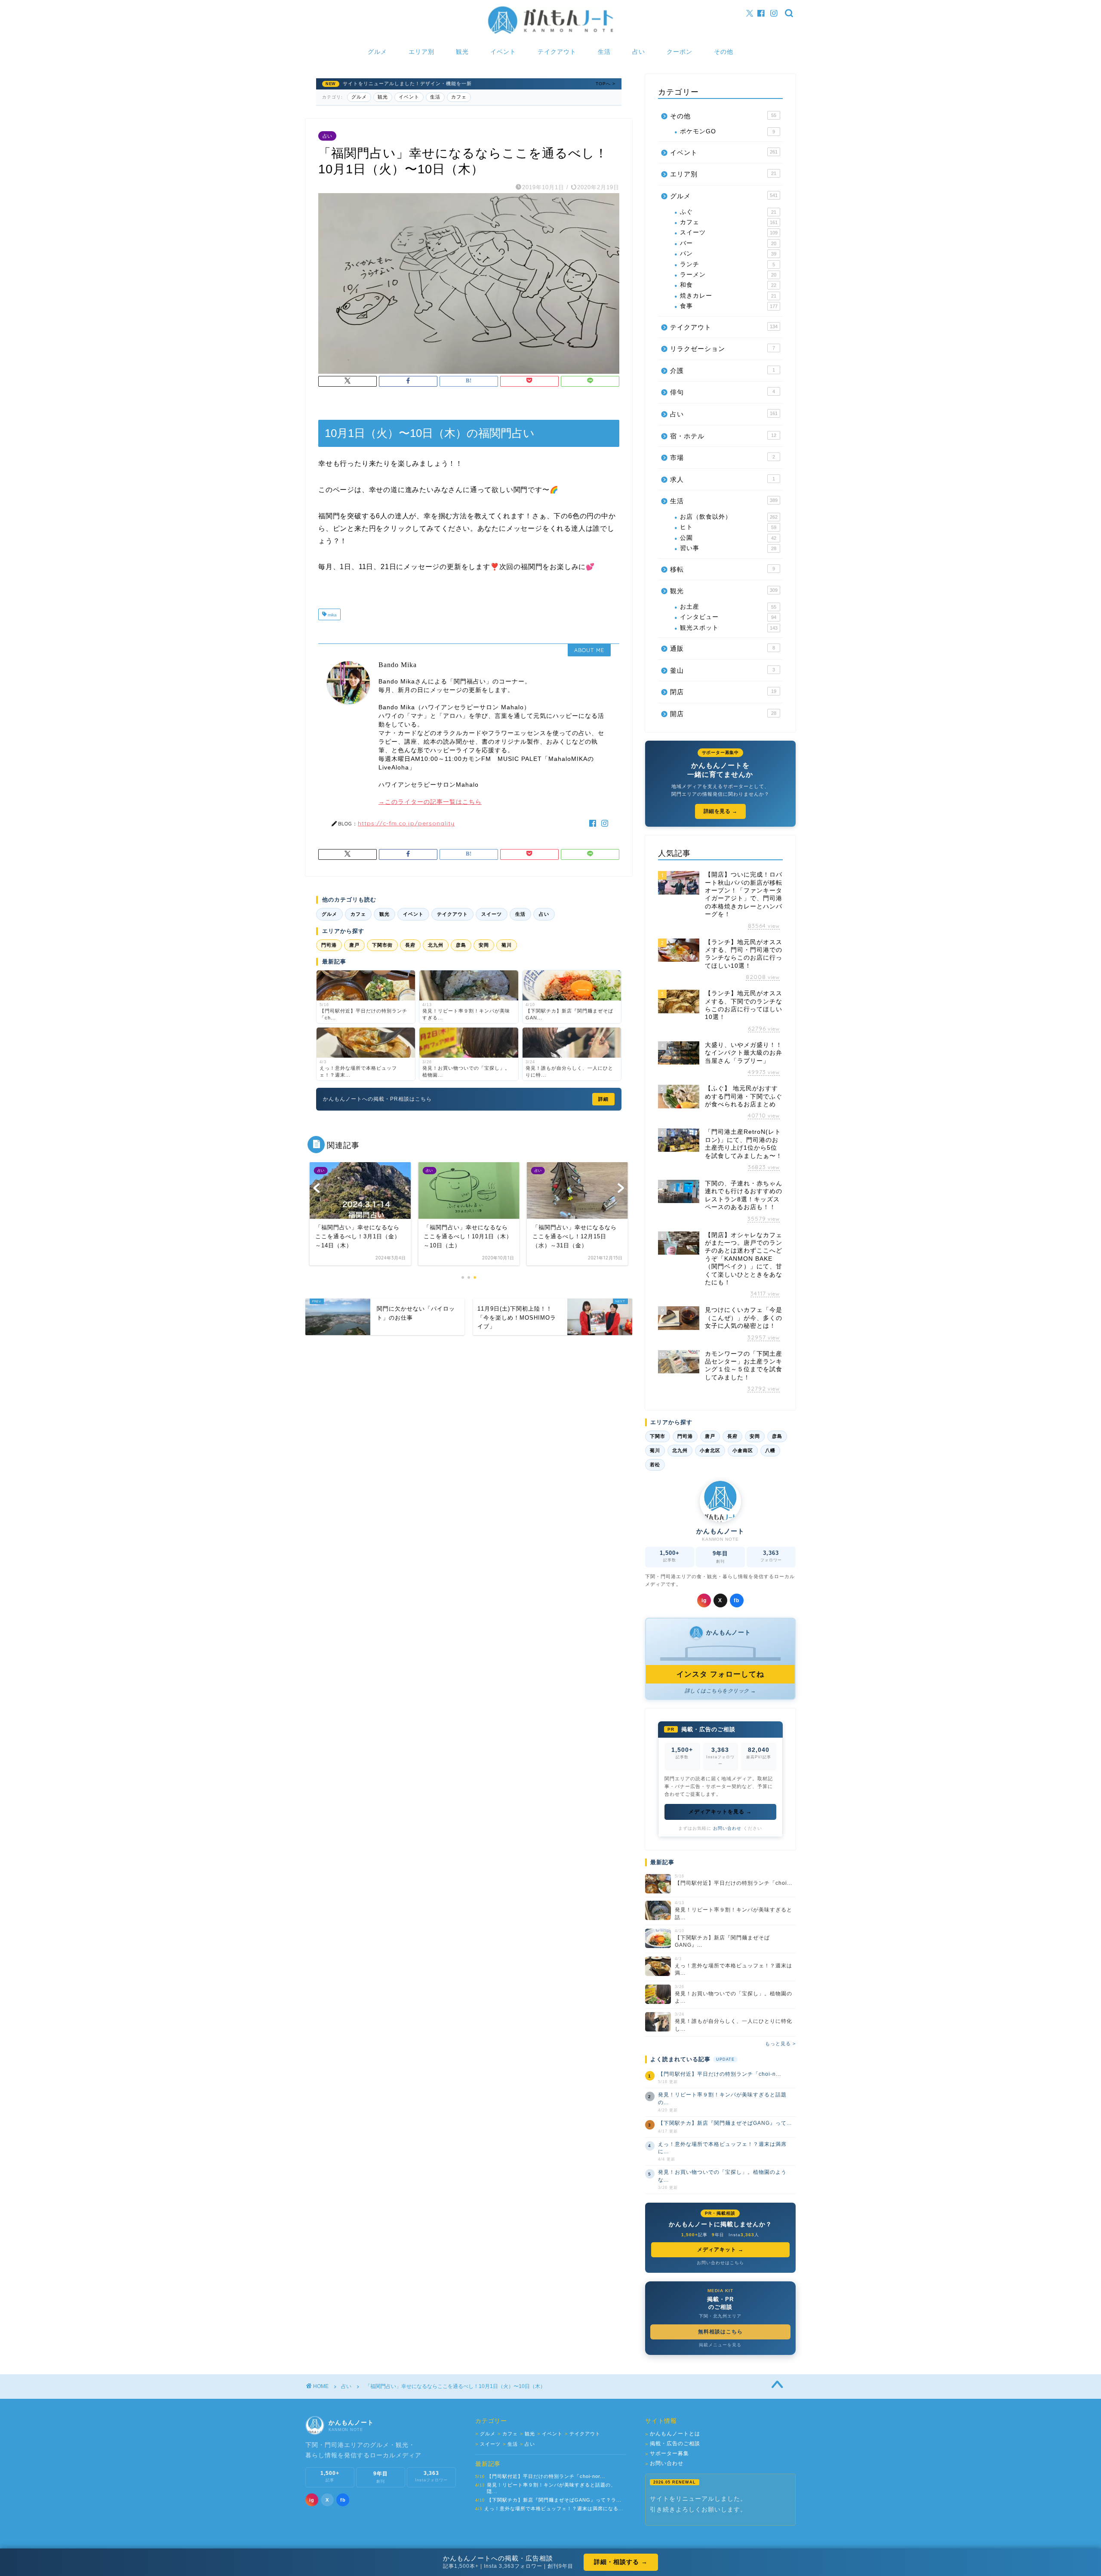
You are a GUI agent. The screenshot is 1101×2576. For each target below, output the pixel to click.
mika (332, 615)
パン (728, 254)
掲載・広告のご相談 (673, 2444)
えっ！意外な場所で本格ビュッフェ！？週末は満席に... (722, 2148)
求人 (723, 479)
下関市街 (382, 945)
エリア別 (421, 52)
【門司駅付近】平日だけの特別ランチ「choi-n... (720, 2074)
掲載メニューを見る (720, 2345)
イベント (503, 52)
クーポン (680, 52)
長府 (410, 945)
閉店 (723, 692)
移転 (723, 569)
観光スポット (729, 628)
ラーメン (728, 275)
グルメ (377, 52)
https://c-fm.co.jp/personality (406, 823)
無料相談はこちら (720, 2332)
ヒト (728, 527)
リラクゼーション (723, 349)
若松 (655, 1465)
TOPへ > (606, 84)
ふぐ (728, 212)
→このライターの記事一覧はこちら (430, 802)
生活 (604, 52)
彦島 (461, 945)
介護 (723, 371)
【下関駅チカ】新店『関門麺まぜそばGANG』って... (725, 2123)
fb (737, 1600)
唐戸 (354, 945)
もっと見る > (780, 2044)
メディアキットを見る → (720, 1812)
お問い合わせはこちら (720, 2263)
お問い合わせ (727, 1828)
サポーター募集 (667, 2454)
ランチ (727, 264)
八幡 (770, 1450)
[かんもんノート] (550, 33)
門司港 (329, 945)
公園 (728, 538)
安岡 (484, 945)
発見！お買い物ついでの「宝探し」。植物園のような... (722, 2176)
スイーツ (492, 914)
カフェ (459, 97)
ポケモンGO (727, 131)
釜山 (723, 670)
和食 (728, 285)
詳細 (603, 1099)
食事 (729, 306)
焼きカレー (728, 296)
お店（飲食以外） (729, 517)
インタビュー (728, 617)
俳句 (723, 392)
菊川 (507, 945)
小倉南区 (743, 1450)
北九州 (436, 945)
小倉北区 (710, 1450)
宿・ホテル (723, 436)
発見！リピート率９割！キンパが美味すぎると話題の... (722, 2098)
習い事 (728, 548)
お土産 (728, 607)
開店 (723, 714)
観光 (462, 52)
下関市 (658, 1436)
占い (639, 52)
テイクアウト (557, 52)
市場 (723, 457)
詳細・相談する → (621, 2562)
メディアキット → (720, 2250)
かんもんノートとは (673, 2434)
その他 (724, 52)
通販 (723, 648)
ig (704, 1600)
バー (728, 243)
